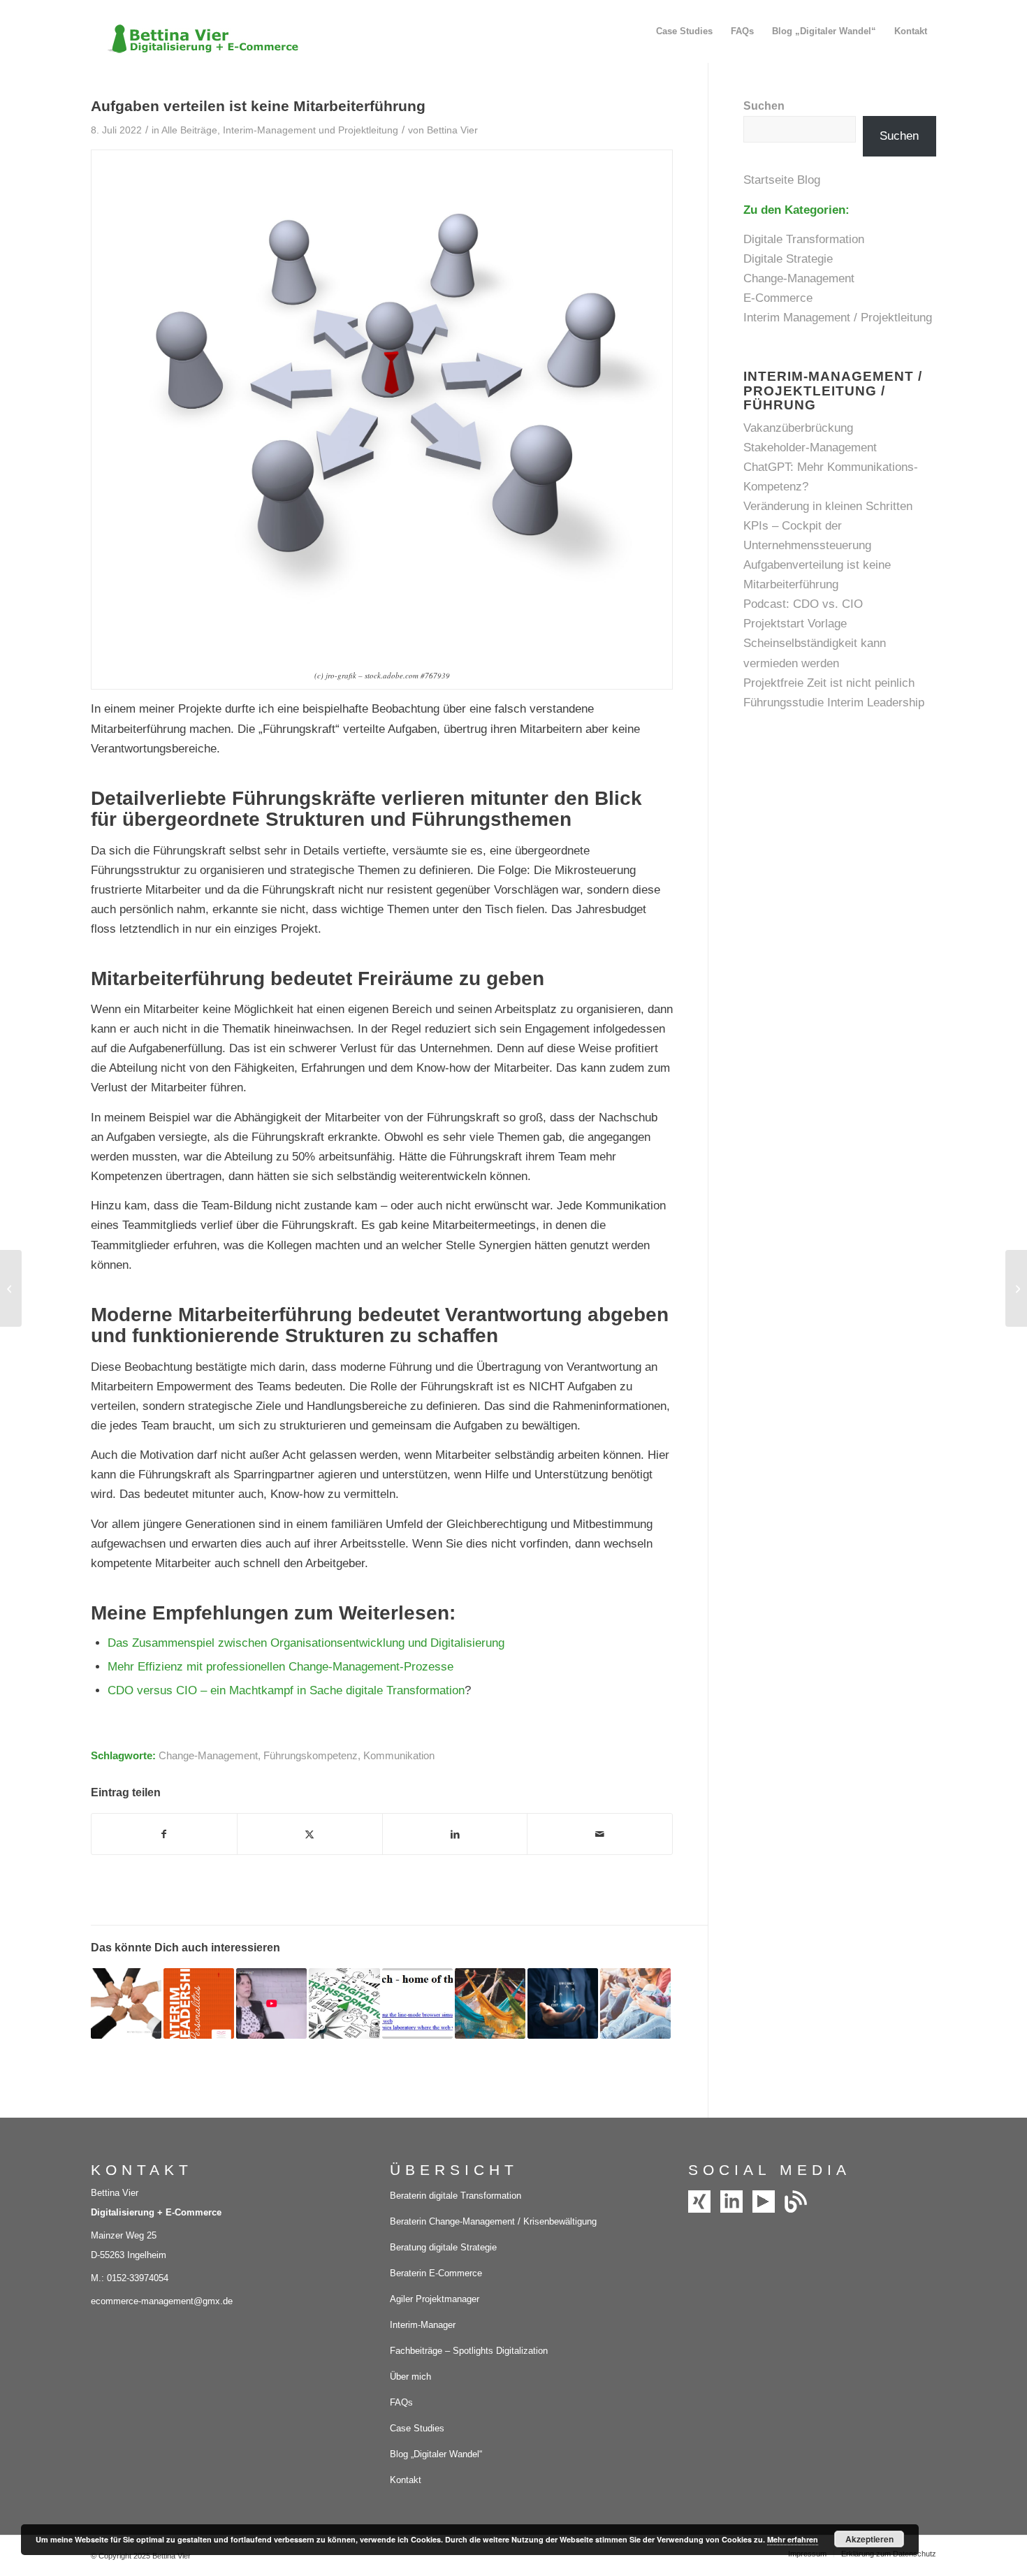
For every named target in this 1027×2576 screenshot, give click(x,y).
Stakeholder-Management (810, 447)
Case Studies (417, 2428)
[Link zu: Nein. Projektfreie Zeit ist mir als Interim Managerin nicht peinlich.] (490, 2003)
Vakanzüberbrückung (798, 428)
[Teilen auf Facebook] (164, 1834)
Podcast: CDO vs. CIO (803, 604)
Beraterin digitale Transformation (456, 2196)
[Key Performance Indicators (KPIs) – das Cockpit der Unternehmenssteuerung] (1016, 1288)
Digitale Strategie (788, 259)
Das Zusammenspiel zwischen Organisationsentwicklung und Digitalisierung (306, 1643)
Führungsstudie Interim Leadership (834, 703)
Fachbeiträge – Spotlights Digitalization (469, 2351)
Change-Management (208, 1755)
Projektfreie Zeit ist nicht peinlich (829, 683)
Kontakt (406, 2480)
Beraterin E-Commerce (436, 2273)
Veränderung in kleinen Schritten (828, 506)
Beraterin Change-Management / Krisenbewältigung (493, 2221)
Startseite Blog (784, 180)
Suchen (764, 106)
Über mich (410, 2377)
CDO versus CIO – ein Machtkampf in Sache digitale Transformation (286, 1690)
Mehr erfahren (793, 2539)
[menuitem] (684, 31)
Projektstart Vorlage (795, 624)
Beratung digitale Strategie (443, 2247)
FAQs (401, 2402)
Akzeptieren (869, 2539)
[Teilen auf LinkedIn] (455, 1834)
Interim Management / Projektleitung (838, 318)
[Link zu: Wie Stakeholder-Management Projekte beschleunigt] (126, 2003)
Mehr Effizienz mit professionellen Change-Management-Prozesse (281, 1667)
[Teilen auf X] (310, 1834)
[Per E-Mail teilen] (600, 1834)
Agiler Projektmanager (435, 2299)
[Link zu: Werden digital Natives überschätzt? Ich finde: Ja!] (635, 2003)
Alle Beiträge (189, 130)
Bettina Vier (452, 130)
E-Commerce (778, 298)
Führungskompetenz (311, 1755)
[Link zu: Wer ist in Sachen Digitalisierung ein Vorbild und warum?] (271, 2003)
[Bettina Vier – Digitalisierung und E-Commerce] (196, 31)
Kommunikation (399, 1755)
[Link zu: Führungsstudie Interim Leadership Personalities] (199, 2003)
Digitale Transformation (804, 239)
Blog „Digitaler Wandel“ (436, 2454)
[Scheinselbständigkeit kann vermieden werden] (11, 1288)
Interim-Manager (423, 2325)
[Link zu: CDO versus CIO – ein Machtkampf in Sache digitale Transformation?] (344, 2003)
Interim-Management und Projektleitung (311, 130)
